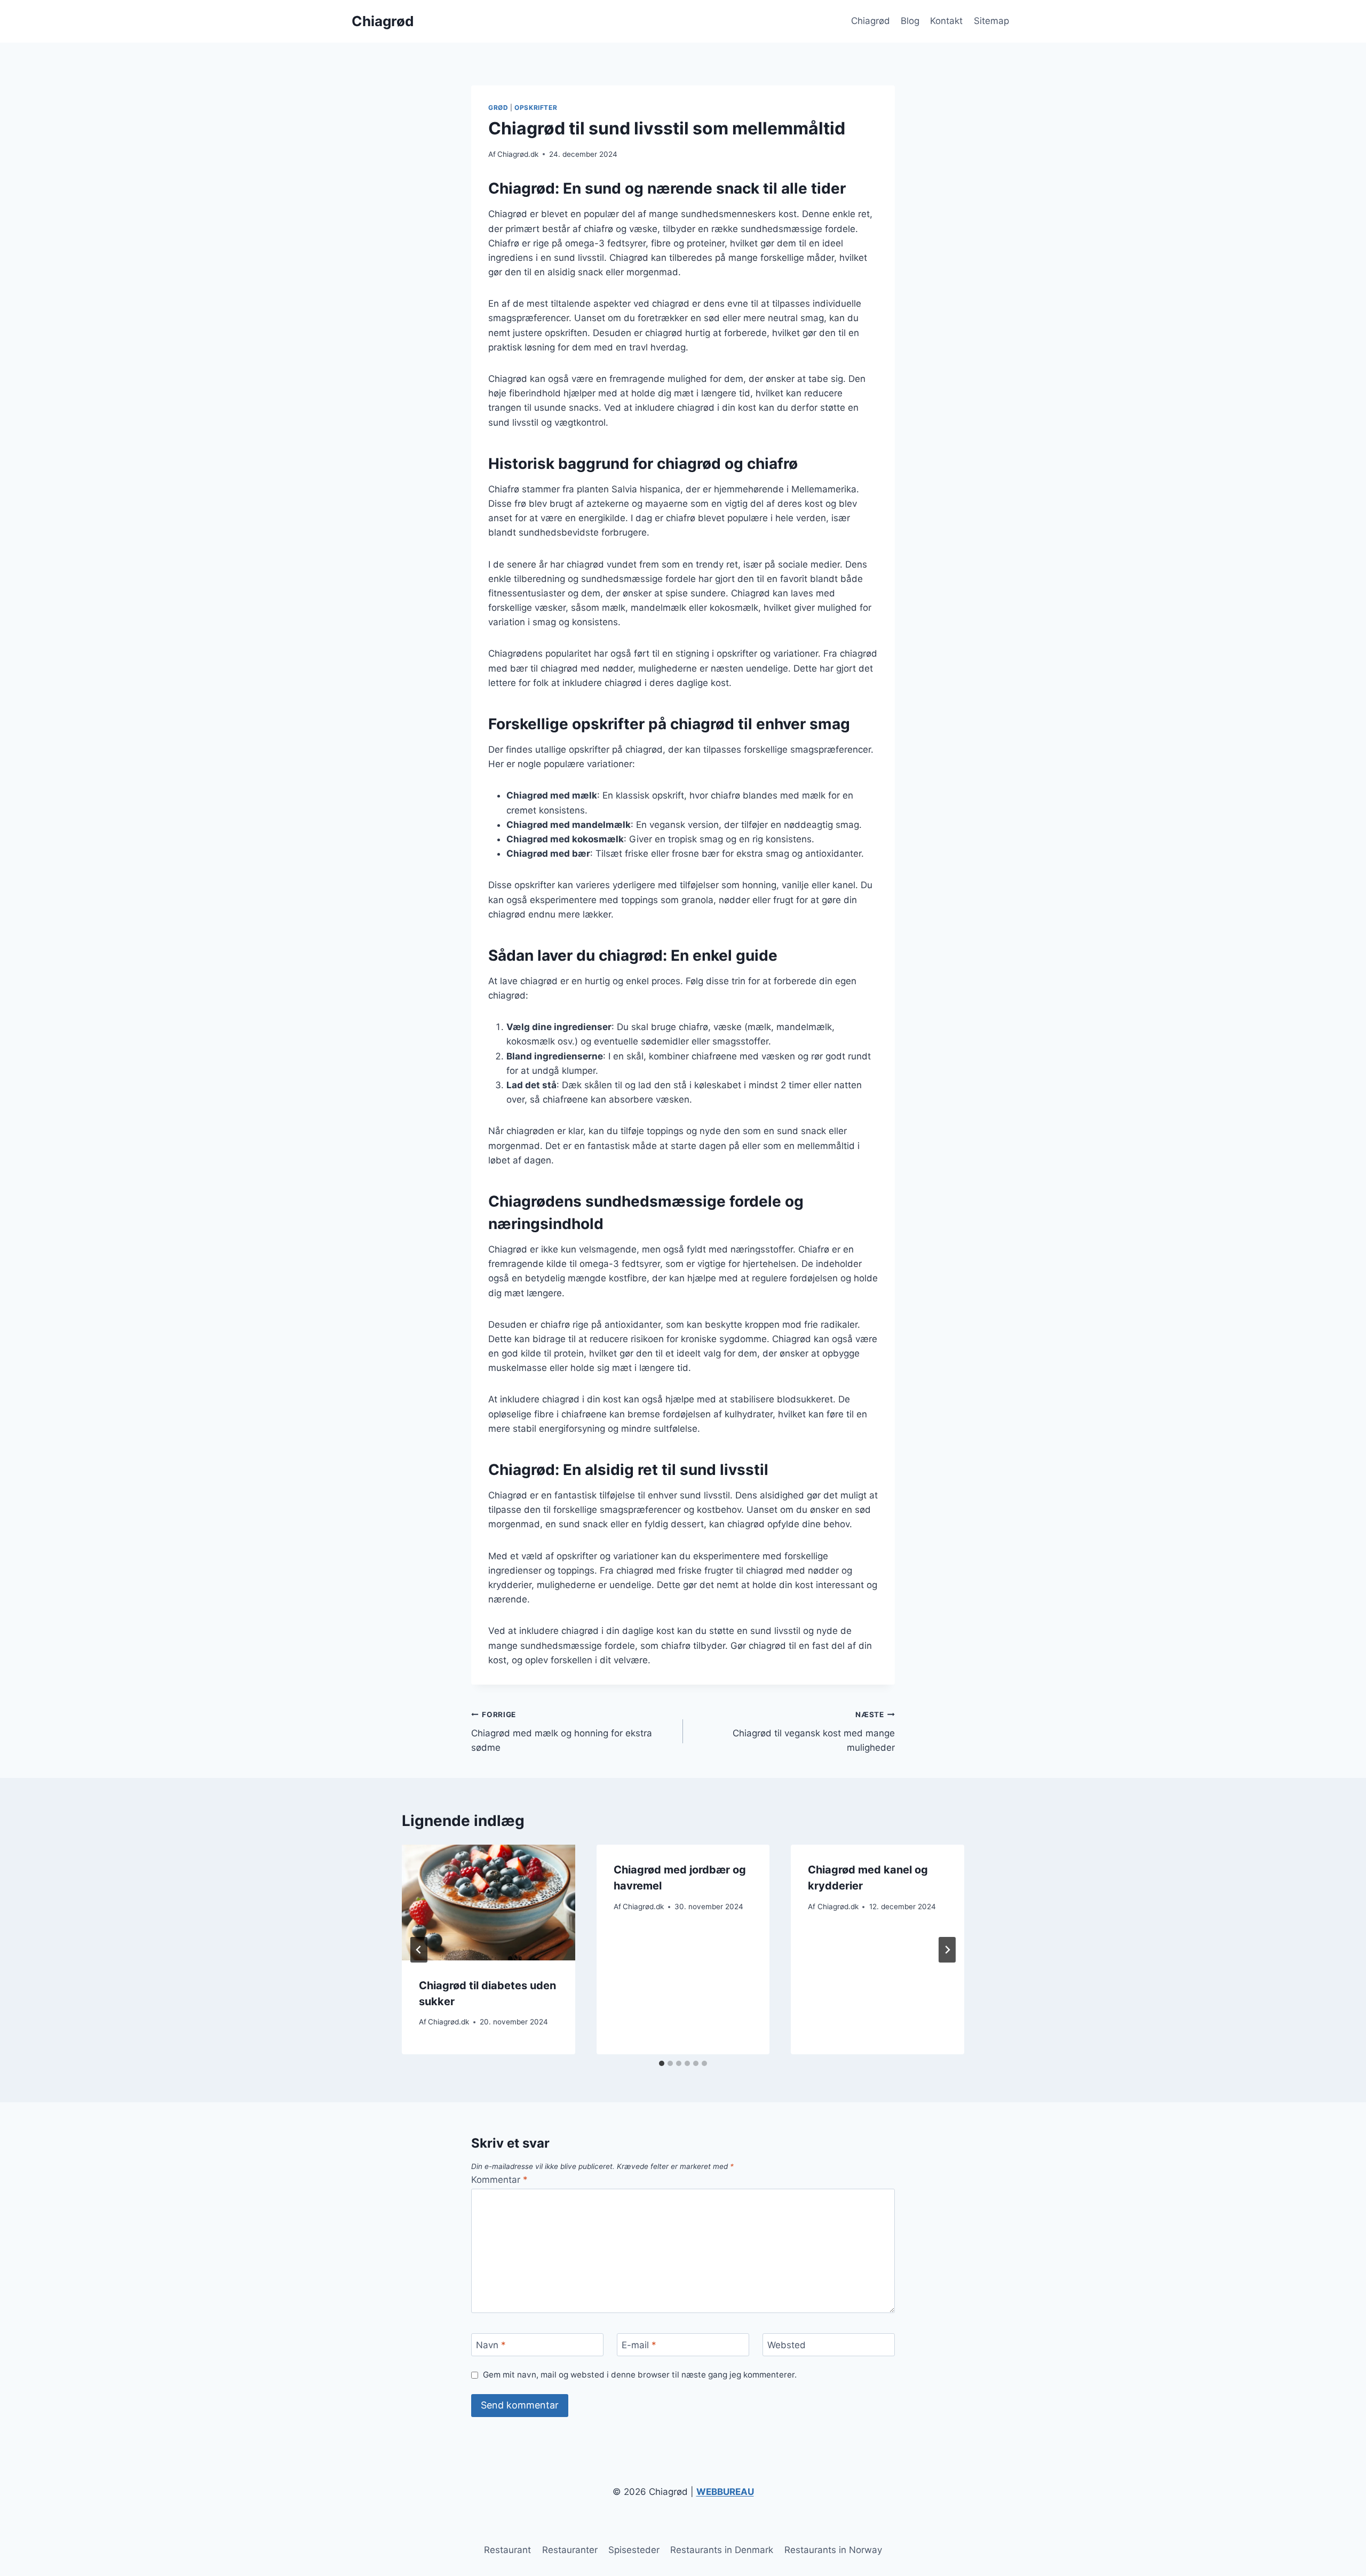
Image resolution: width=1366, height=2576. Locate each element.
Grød (498, 107)
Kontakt (946, 21)
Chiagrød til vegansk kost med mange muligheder (814, 1732)
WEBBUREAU (725, 2492)
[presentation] (489, 1902)
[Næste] (947, 1950)
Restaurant (507, 2550)
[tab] (662, 2063)
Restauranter (570, 2550)
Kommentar (499, 2180)
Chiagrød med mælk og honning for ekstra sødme (562, 1732)
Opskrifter (536, 107)
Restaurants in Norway (833, 2550)
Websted (787, 2345)
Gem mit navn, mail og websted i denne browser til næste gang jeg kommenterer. (640, 2375)
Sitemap (991, 21)
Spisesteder (634, 2550)
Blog (910, 21)
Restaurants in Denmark (722, 2550)
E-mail (639, 2345)
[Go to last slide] (419, 1950)
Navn (491, 2345)
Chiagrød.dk (518, 154)
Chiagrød (871, 21)
